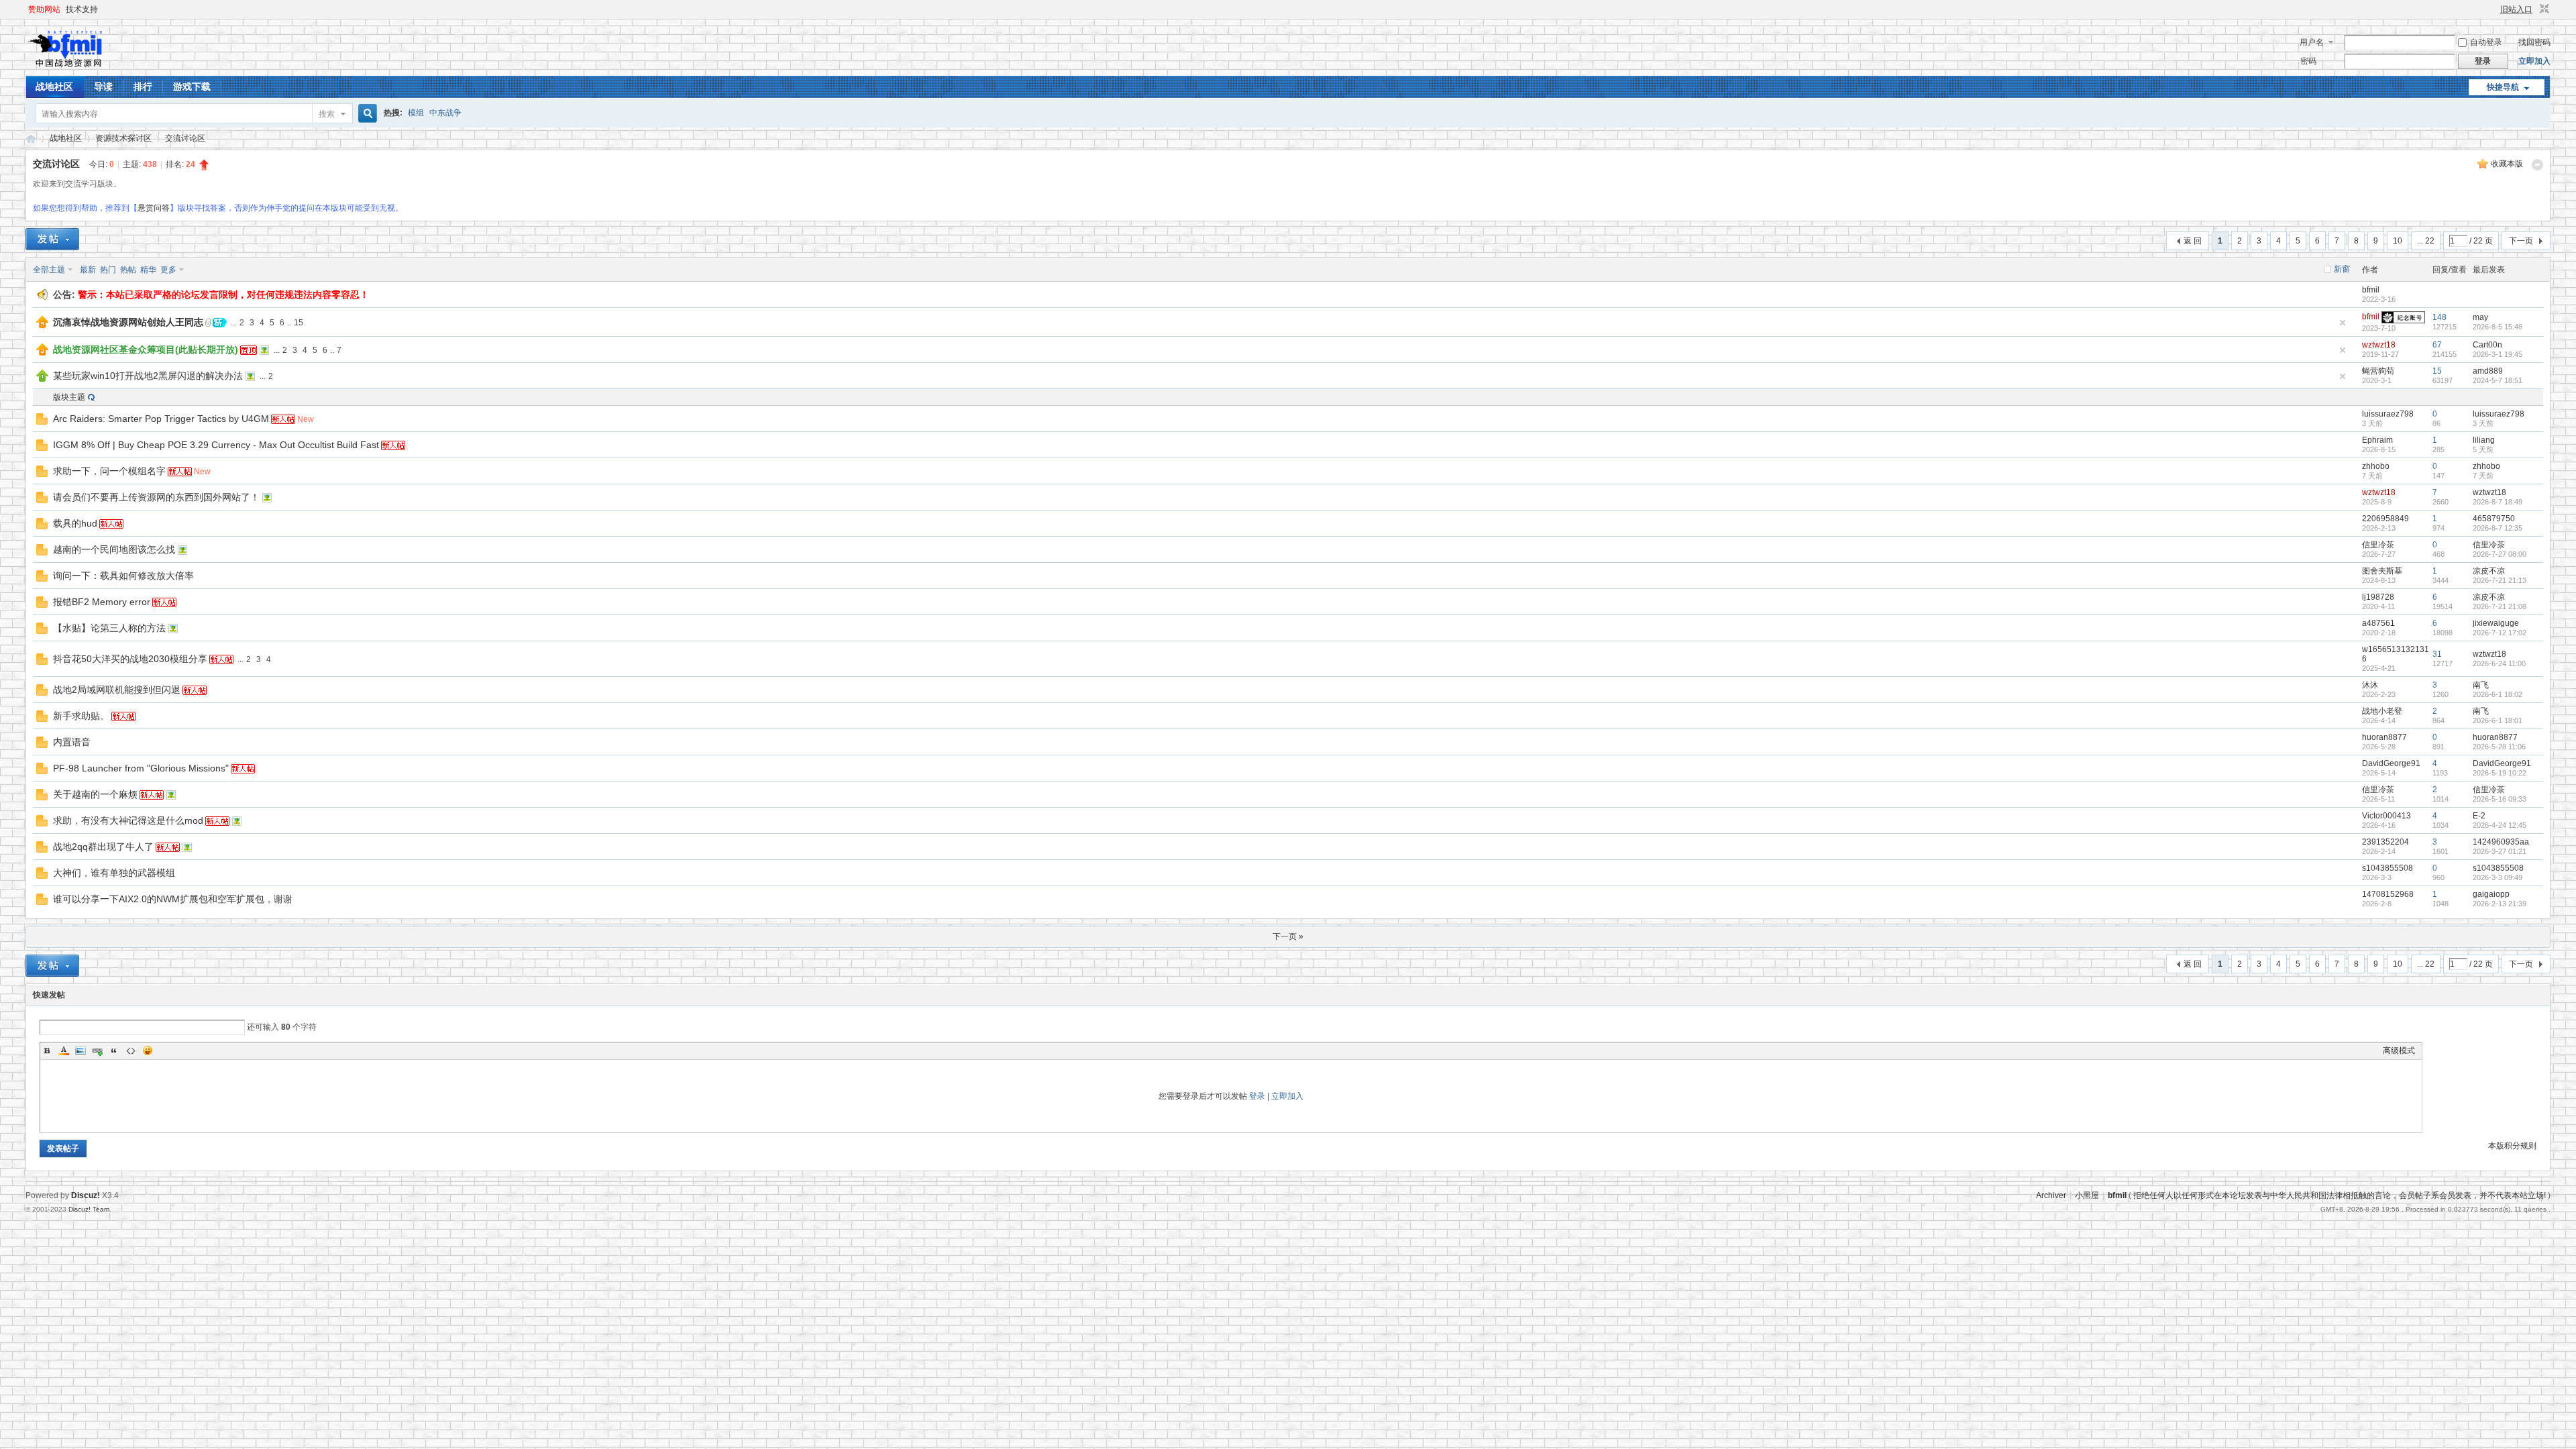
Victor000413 (2386, 816)
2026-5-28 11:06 (2499, 747)
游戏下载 (192, 87)
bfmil (2371, 290)
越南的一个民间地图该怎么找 (114, 549)
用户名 (2312, 42)
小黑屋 (2087, 1195)
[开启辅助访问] (2494, 9)
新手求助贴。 (81, 716)
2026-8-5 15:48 (2498, 327)
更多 (168, 270)
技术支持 (82, 9)
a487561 (2378, 623)
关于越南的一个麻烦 (95, 794)
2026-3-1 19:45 (2498, 354)
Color (64, 1051)
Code (131, 1051)
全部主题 (49, 270)
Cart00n (2487, 345)
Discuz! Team (89, 1209)
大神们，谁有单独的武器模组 (114, 873)
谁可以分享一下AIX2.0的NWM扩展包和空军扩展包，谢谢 (173, 899)
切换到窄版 (2543, 9)
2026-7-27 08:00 (2500, 554)
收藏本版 (2507, 164)
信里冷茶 (2378, 545)
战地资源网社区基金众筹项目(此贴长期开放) (146, 350)
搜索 (327, 114)
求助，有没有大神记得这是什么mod (128, 820)
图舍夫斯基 (2382, 571)
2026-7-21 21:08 (2500, 606)
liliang (2484, 440)
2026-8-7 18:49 (2498, 502)
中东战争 (445, 113)
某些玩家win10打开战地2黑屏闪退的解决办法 (148, 376)
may (2480, 317)
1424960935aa (2501, 842)
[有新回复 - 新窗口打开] (42, 422)
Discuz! (86, 1195)
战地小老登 (2382, 711)
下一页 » (1288, 936)
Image (80, 1051)
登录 (1257, 1096)
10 (2398, 241)
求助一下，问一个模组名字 (109, 471)
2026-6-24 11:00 (2499, 663)
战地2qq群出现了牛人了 (103, 847)
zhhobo (2376, 466)
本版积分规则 (2512, 1146)
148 (2439, 317)
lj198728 (2378, 597)
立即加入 (2534, 61)
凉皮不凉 (2489, 571)
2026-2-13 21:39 (2500, 904)
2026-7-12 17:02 (2500, 633)
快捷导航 (2503, 87)
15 (299, 323)
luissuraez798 (2388, 414)
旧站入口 (2516, 9)
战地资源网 (31, 139)
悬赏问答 (154, 208)
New (306, 419)
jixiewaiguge (2496, 623)
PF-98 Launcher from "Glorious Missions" (141, 768)
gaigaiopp (2491, 894)
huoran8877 (2384, 737)
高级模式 (2399, 1051)
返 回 (2193, 241)
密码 (2308, 61)
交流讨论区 (185, 138)
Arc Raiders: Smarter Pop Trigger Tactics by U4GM (161, 419)
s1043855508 (2387, 868)
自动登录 (2486, 42)
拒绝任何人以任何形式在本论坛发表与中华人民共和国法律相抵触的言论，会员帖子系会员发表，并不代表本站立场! (2340, 1195)
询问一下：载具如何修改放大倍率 (123, 576)
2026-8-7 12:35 (2498, 528)
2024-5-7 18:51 (2498, 380)
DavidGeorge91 (2391, 763)
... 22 (2426, 241)
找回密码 (2534, 42)
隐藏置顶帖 (2343, 323)
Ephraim (2377, 440)
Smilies (148, 1051)
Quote (114, 1051)
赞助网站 (44, 9)
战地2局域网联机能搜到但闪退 (117, 690)
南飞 (2481, 685)
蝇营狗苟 (2378, 371)
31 (2437, 654)
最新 (88, 270)
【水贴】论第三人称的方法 (109, 628)
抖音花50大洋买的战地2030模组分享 (130, 659)
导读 (103, 87)
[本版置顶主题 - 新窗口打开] (42, 379)
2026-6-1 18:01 (2498, 720)
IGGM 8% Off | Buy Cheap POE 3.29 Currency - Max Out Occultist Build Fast (216, 445)
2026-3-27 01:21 (2500, 851)
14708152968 (2388, 894)
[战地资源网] (69, 68)
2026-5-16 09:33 (2500, 799)
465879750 (2494, 519)
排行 (143, 87)
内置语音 (72, 742)
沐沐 (2370, 685)
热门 (108, 270)
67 (2437, 345)
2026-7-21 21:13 (2500, 580)
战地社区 (54, 87)
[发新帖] (52, 239)
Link (97, 1051)
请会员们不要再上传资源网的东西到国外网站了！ (156, 497)
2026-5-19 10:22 (2500, 773)
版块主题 (69, 397)
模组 (416, 113)
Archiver (2051, 1195)
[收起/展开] (2537, 165)
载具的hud (75, 523)
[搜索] (366, 114)
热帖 (128, 270)
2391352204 (2385, 842)
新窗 (2342, 269)
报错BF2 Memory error (102, 602)
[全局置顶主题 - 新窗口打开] (42, 325)
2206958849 (2385, 519)
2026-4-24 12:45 (2500, 825)
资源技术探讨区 (123, 138)
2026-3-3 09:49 (2498, 877)
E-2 (2479, 816)
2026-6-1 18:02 (2498, 694)
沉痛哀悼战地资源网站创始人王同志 (128, 322)
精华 (148, 270)
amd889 (2488, 371)
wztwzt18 (2379, 345)
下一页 (2521, 241)
